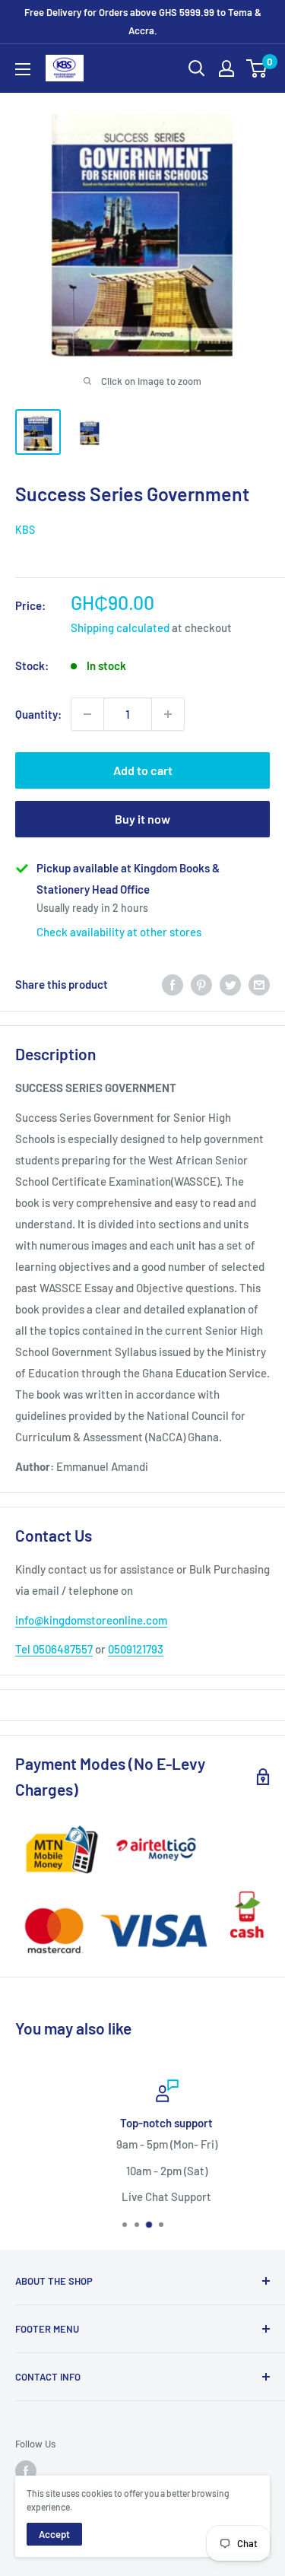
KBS (25, 530)
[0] (257, 68)
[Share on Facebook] (173, 984)
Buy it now (142, 819)
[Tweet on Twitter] (230, 984)
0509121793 (136, 1649)
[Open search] (197, 68)
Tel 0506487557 (54, 1649)
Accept (54, 2534)
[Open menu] (23, 69)
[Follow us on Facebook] (26, 2471)
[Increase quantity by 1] (168, 714)
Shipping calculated (120, 627)
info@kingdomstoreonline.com (91, 1620)
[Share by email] (259, 984)
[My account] (226, 68)
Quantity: (38, 714)
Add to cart (143, 770)
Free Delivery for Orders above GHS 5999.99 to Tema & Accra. (143, 21)
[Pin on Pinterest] (201, 984)
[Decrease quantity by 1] (87, 714)
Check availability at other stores (119, 932)
